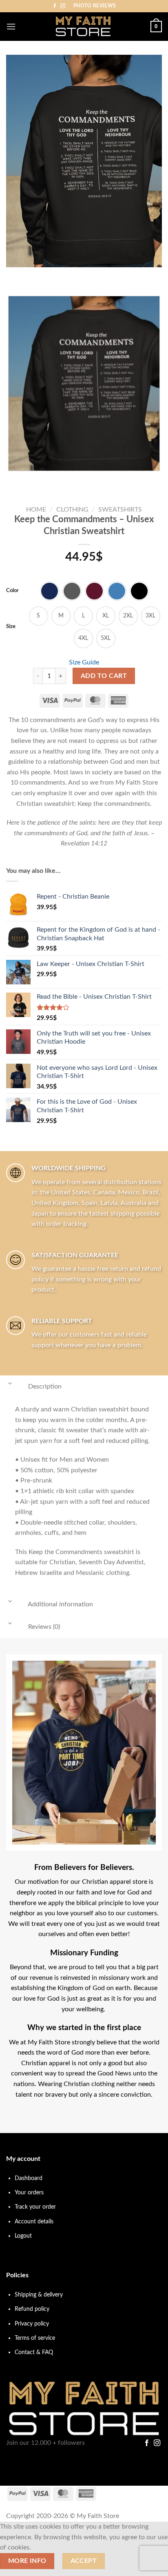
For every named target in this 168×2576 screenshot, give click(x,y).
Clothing (72, 510)
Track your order (35, 2207)
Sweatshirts (120, 510)
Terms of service (35, 2338)
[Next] (36, 275)
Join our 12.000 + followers (45, 2443)
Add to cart (104, 676)
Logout (23, 2236)
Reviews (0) (43, 1627)
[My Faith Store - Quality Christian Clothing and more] (83, 27)
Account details (34, 2222)
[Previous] (14, 275)
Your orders (29, 2193)
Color (12, 591)
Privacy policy (32, 2324)
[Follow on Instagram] (63, 6)
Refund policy (32, 2309)
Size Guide (84, 662)
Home (36, 510)
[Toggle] (10, 1383)
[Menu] (11, 26)
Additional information (60, 1604)
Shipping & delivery (39, 2295)
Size (11, 627)
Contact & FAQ (34, 2352)
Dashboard (29, 2178)
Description (44, 1386)
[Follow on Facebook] (55, 6)
